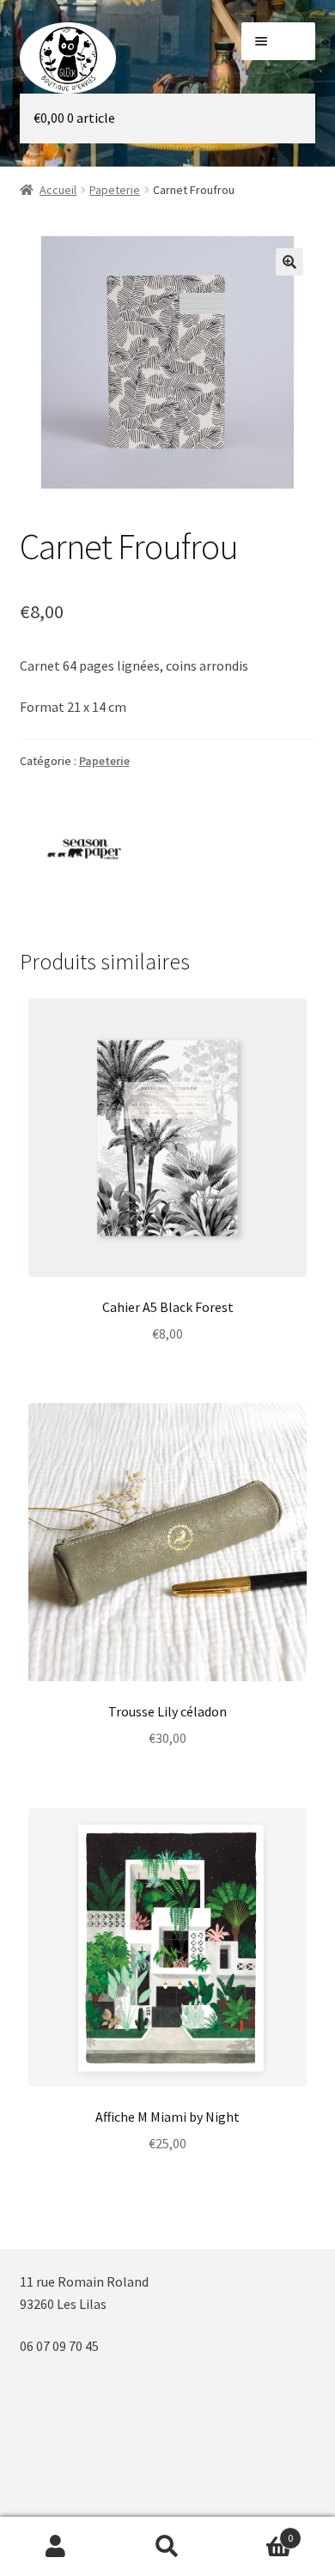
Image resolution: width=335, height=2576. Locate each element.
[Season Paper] (84, 849)
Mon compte (56, 2547)
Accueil (58, 190)
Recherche (167, 2547)
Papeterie (115, 190)
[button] (289, 262)
